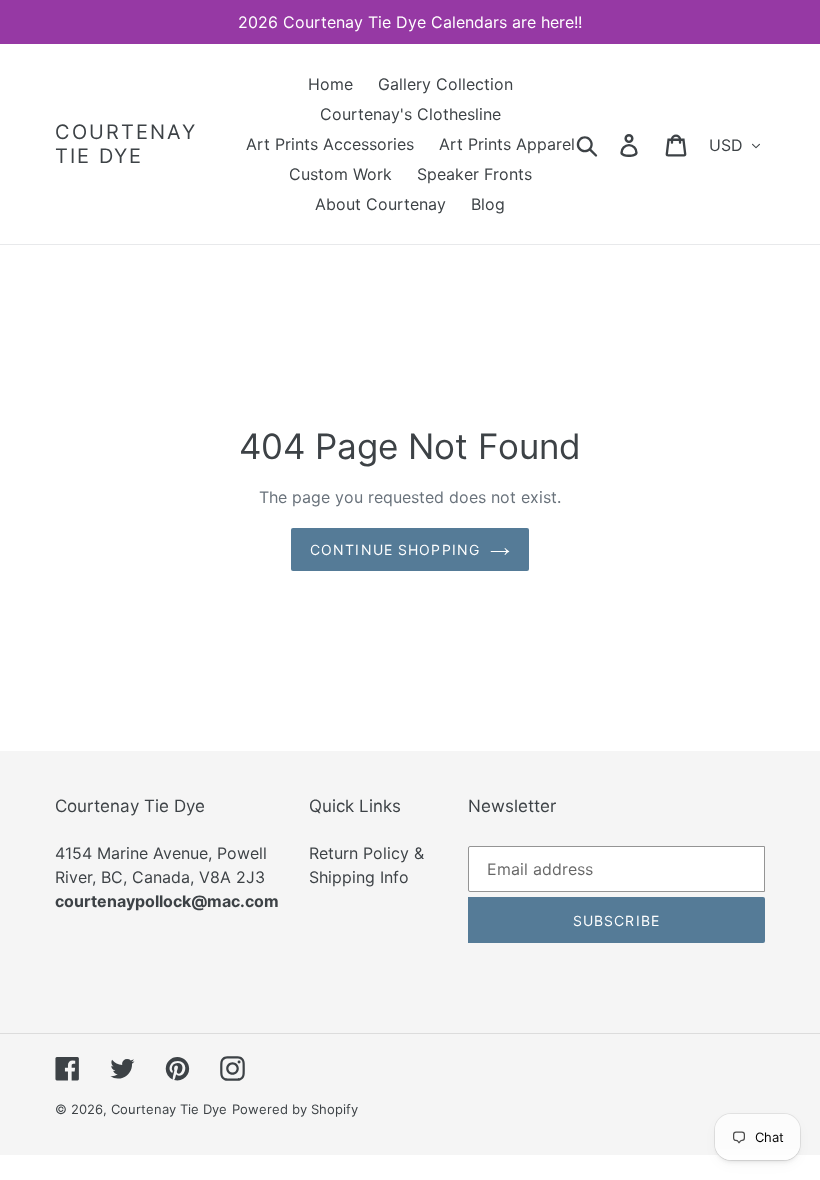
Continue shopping (395, 549)
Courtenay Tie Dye (126, 144)
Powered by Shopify (295, 1109)
